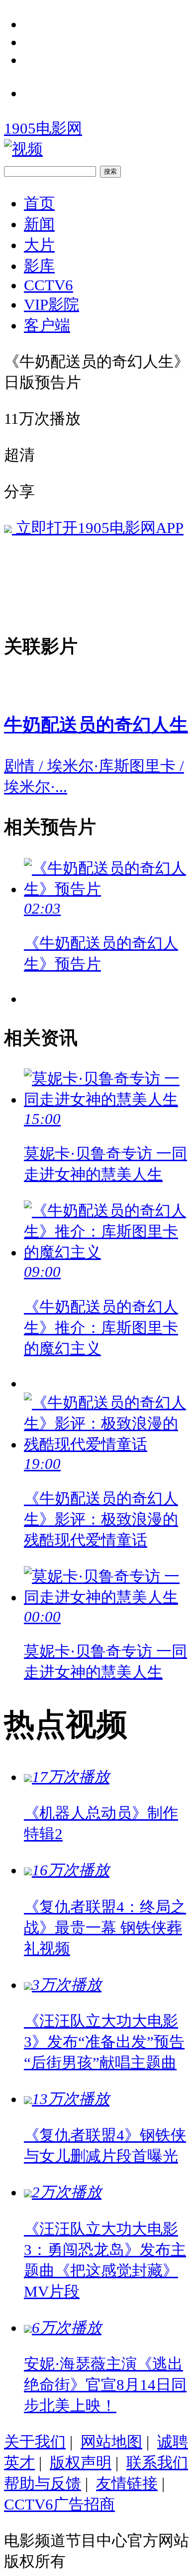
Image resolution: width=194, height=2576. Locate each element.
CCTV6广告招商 (59, 2504)
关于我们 (35, 2442)
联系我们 (157, 2463)
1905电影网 (43, 128)
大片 (39, 245)
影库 (39, 266)
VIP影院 (51, 304)
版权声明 (81, 2463)
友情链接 (127, 2483)
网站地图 (111, 2442)
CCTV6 (48, 285)
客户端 (47, 325)
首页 (39, 203)
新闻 (39, 224)
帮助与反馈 (43, 2483)
